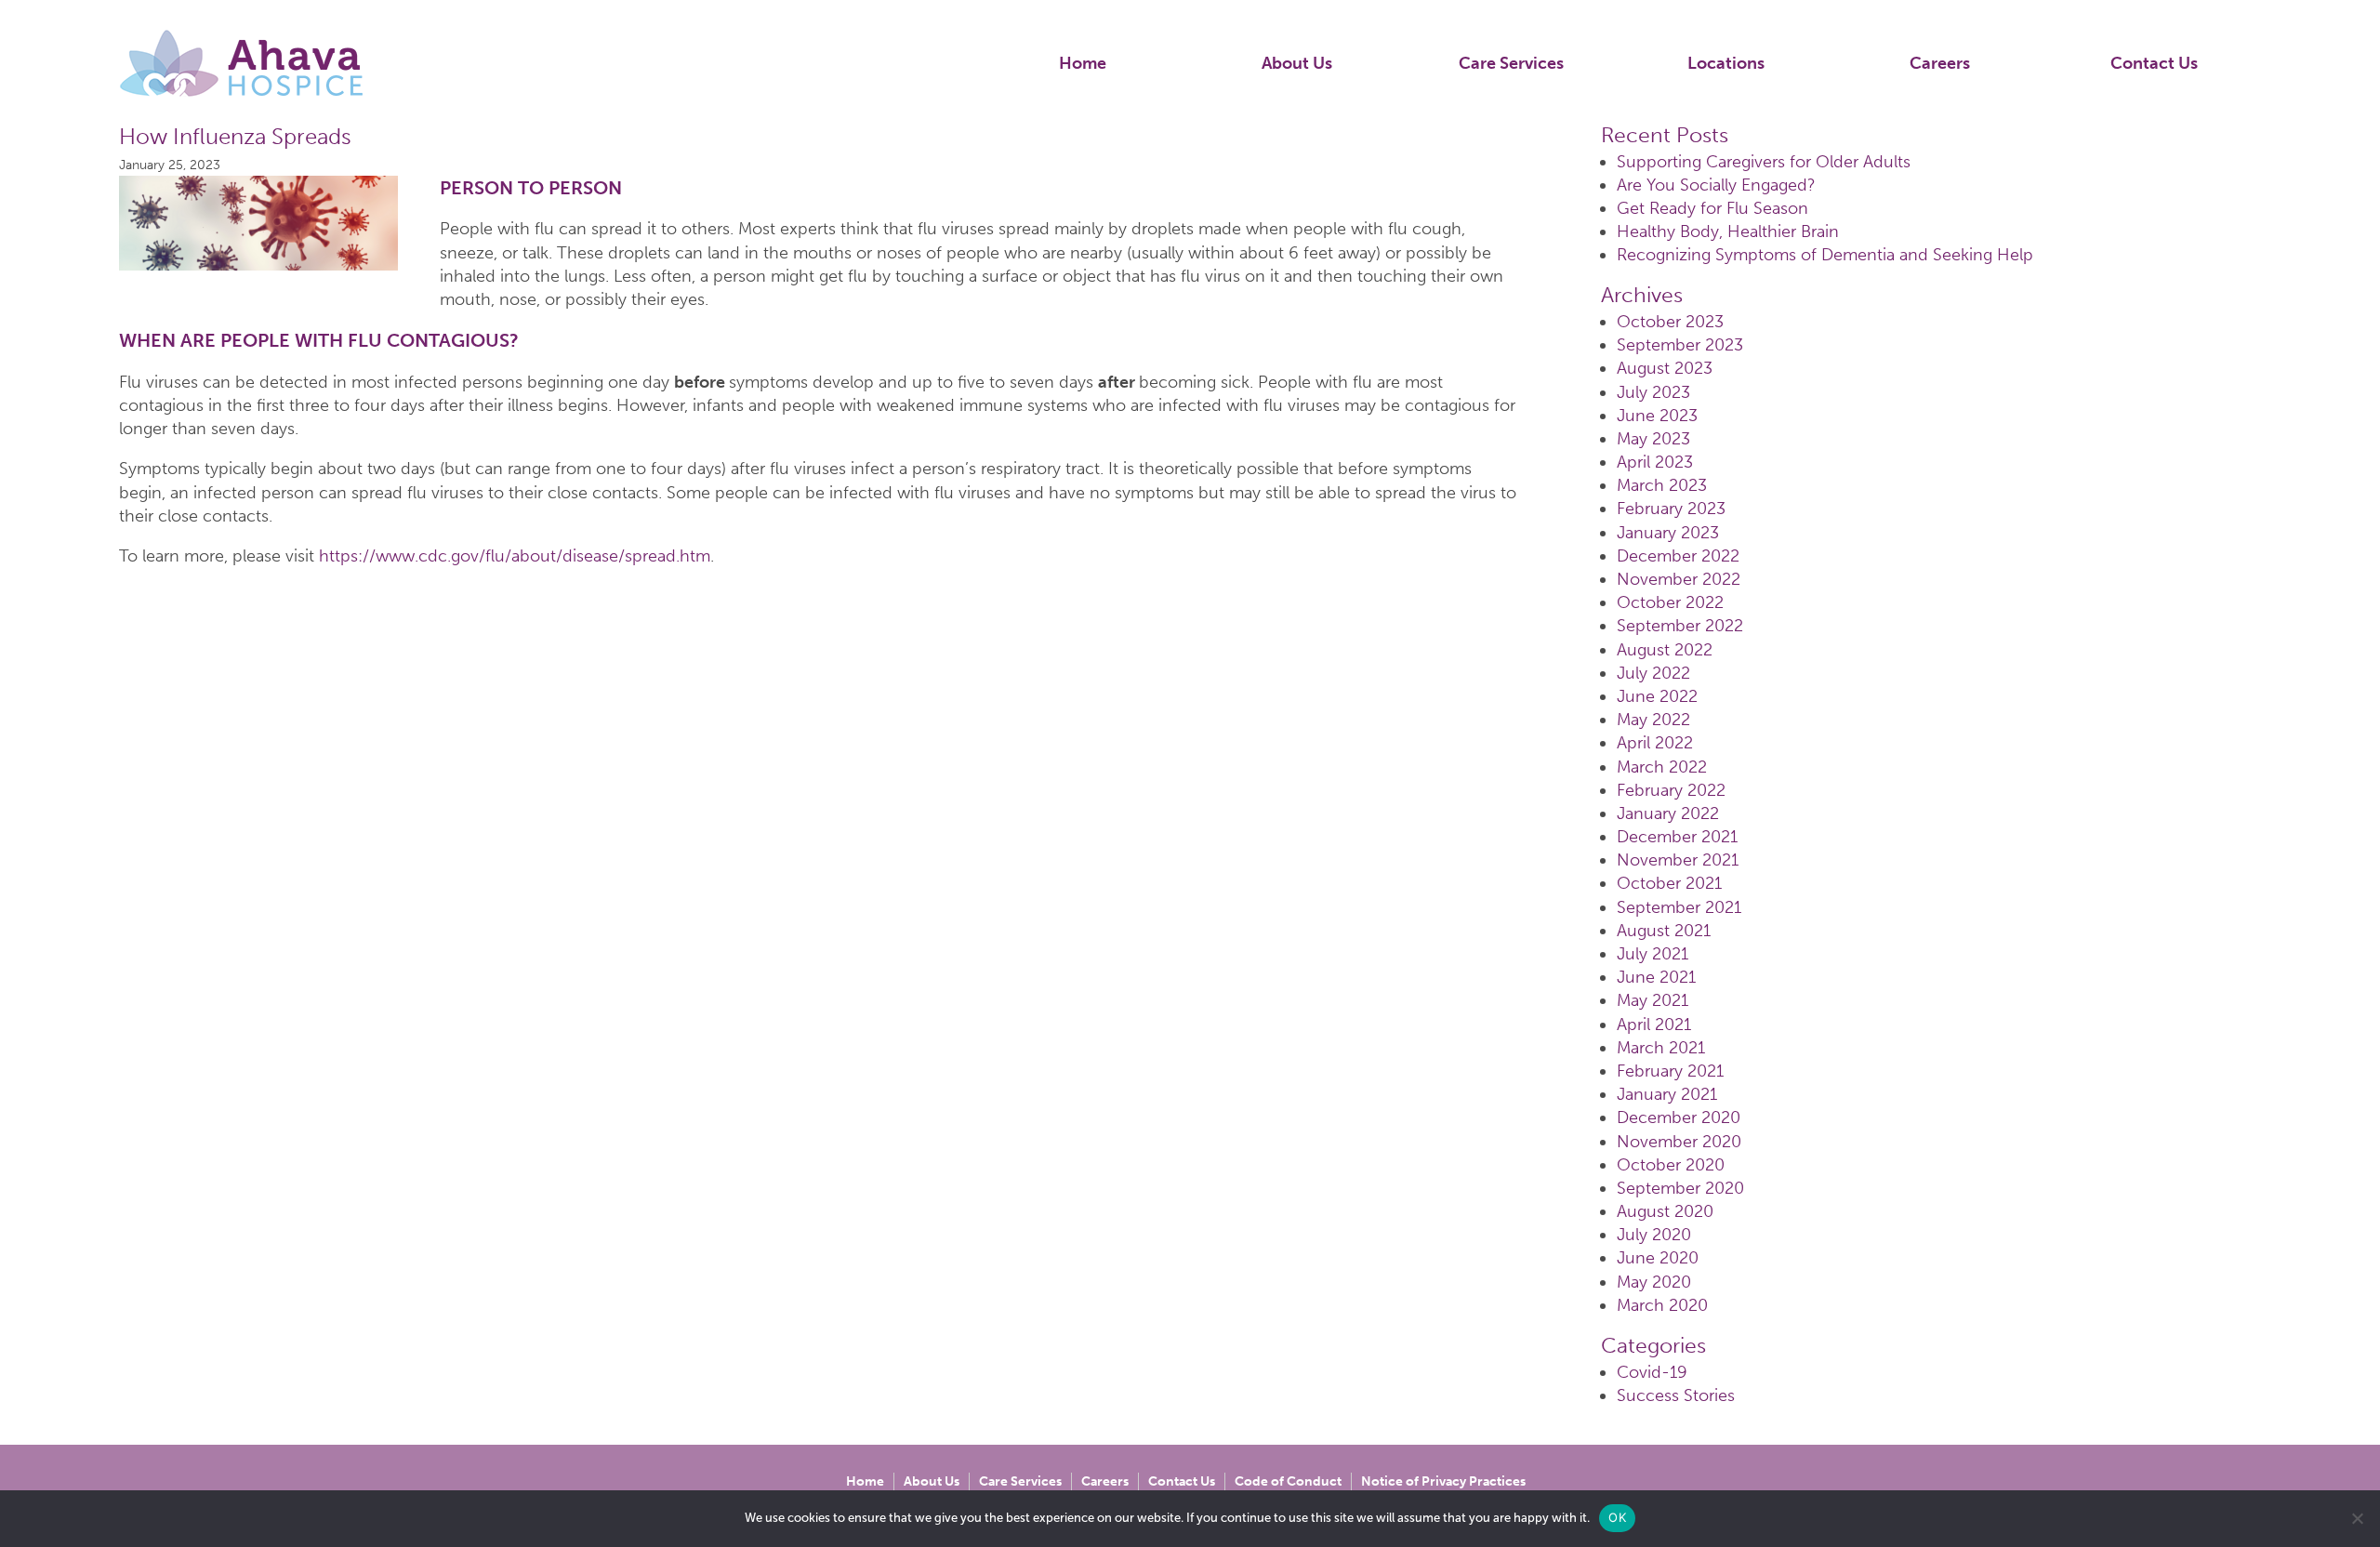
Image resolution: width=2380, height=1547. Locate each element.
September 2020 (1680, 1188)
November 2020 (1679, 1142)
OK (1617, 1517)
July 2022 (1653, 673)
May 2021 (1653, 1000)
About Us (1297, 63)
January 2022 (1668, 813)
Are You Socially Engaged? (1716, 185)
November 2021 (1678, 860)
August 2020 (1665, 1211)
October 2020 (1671, 1165)
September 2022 (1680, 626)
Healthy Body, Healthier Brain (1728, 231)
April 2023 (1655, 462)
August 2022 (1665, 650)
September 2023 (1680, 345)
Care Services (1511, 63)
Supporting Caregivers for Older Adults (1764, 162)
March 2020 (1662, 1305)
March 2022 (1662, 767)
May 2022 (1653, 720)
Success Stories (1676, 1395)
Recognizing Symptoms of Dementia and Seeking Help (1825, 255)
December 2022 (1678, 556)
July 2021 (1653, 954)
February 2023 (1671, 509)
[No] (2357, 1518)
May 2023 (1653, 439)
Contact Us (2154, 63)
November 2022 (1679, 579)
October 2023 (1670, 322)
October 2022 (1670, 602)
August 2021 (1664, 931)
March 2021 (1661, 1048)
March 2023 (1662, 485)
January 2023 (1668, 533)
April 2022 (1655, 743)
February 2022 (1671, 790)
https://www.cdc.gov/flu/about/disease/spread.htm (515, 556)
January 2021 (1667, 1094)
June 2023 (1657, 416)
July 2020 (1654, 1235)
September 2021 (1679, 907)
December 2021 (1677, 837)
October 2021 (1669, 883)
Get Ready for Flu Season (1712, 208)
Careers (1940, 63)
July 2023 (1653, 392)
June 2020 (1658, 1258)
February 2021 (1670, 1071)
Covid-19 (1652, 1372)
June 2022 (1657, 696)
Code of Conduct (1288, 1481)
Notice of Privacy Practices (1443, 1481)
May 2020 (1654, 1282)
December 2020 (1679, 1117)
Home (1083, 63)
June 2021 (1656, 977)
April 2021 (1654, 1025)
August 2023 (1665, 368)
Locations (1726, 63)
